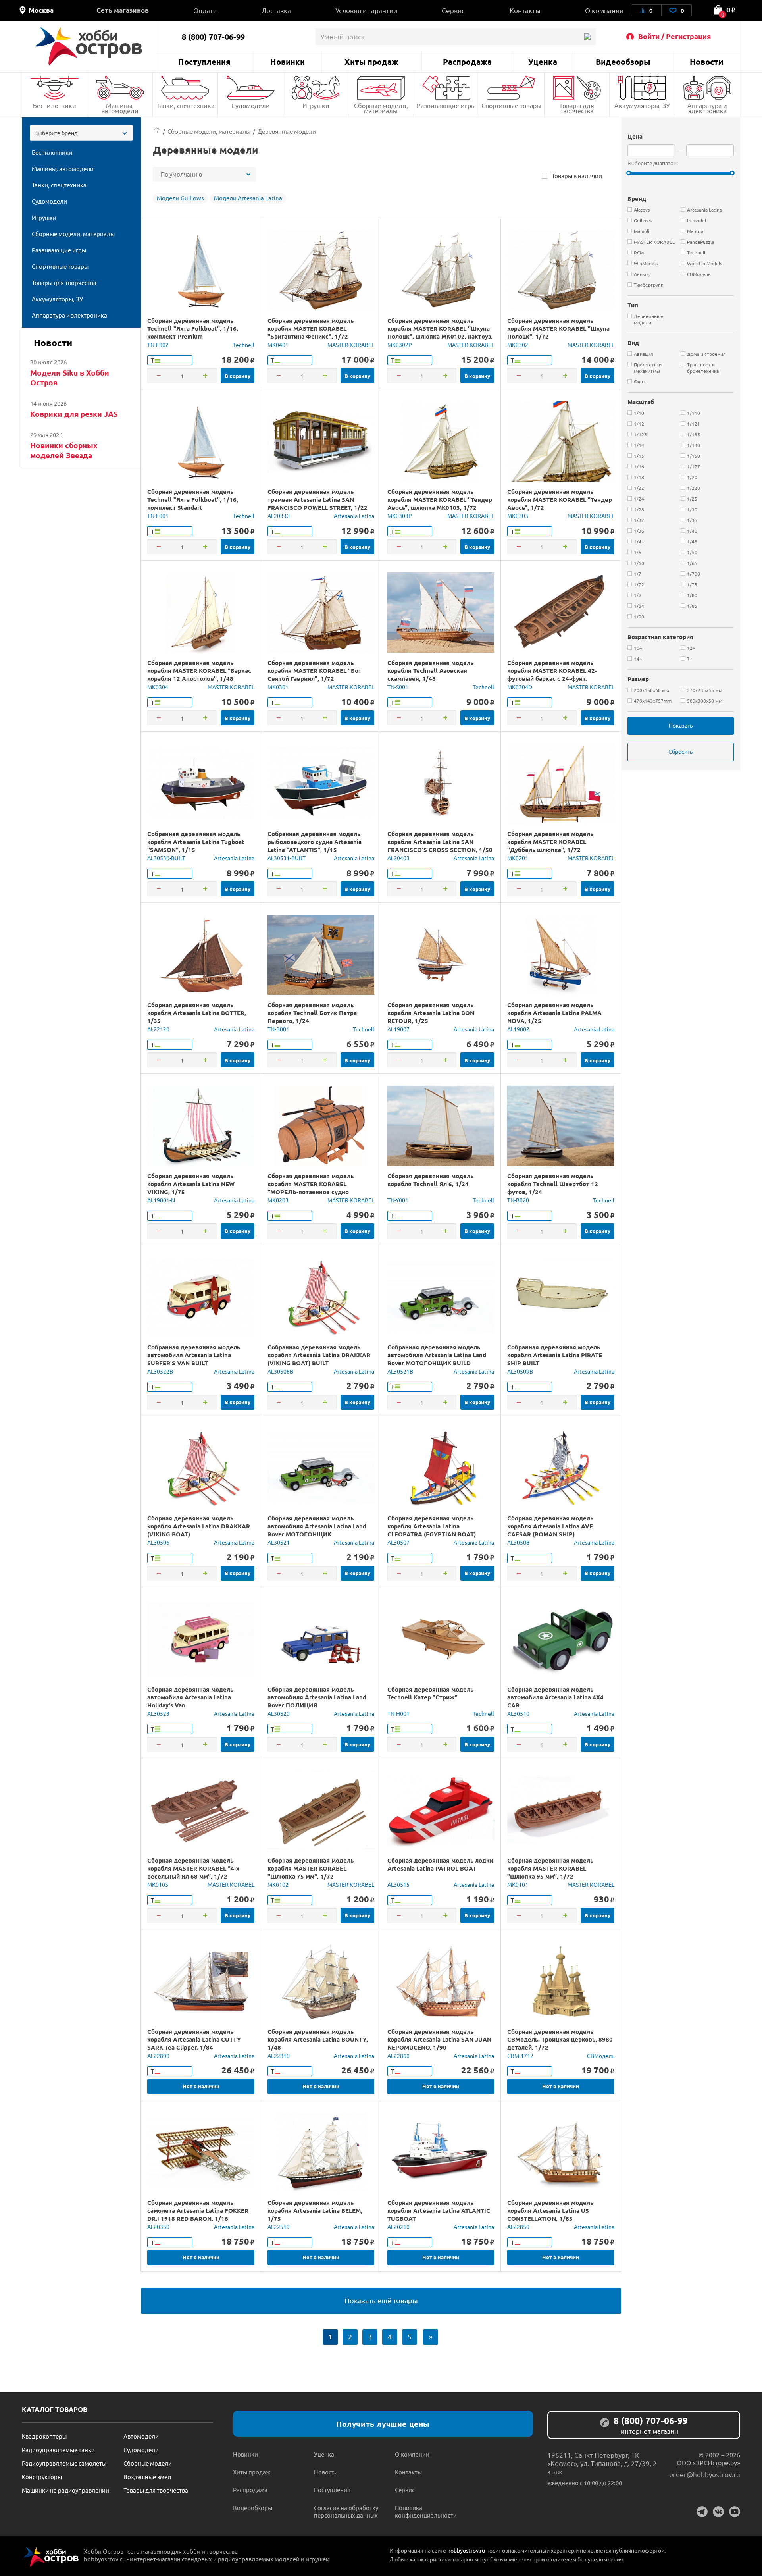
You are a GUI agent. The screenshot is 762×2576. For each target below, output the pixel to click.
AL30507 (398, 1542)
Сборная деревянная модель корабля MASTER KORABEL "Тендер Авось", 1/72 (560, 499)
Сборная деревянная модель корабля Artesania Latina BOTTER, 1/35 (197, 1013)
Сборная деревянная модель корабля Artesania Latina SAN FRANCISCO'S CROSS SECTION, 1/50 (440, 842)
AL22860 (398, 2056)
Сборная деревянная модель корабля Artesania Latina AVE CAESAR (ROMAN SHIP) (550, 1526)
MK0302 (518, 345)
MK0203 (278, 1200)
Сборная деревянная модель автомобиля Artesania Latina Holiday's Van (190, 1697)
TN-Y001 (398, 1200)
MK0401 (278, 345)
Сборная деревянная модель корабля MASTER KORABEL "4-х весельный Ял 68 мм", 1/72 (193, 1868)
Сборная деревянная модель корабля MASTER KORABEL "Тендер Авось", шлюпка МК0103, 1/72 (440, 499)
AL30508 (518, 1542)
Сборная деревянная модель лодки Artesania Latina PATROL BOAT (440, 1864)
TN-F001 (158, 516)
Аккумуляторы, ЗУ (642, 105)
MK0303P (400, 516)
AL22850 (518, 2227)
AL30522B (160, 1371)
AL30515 (398, 1884)
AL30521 (279, 1542)
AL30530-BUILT (166, 858)
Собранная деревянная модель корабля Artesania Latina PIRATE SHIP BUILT (555, 1355)
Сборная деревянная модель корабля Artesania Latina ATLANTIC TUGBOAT (439, 2210)
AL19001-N (161, 1200)
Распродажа (467, 62)
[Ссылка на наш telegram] (702, 2512)
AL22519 (279, 2227)
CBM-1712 (520, 2056)
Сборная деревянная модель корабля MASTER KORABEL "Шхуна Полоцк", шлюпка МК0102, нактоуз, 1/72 (440, 332)
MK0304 (158, 687)
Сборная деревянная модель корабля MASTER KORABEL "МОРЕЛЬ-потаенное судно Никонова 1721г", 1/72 (311, 1188)
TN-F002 (158, 345)
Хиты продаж (371, 62)
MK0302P (400, 345)
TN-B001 (278, 1029)
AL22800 (158, 2056)
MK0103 (158, 1884)
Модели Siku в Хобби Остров (70, 378)
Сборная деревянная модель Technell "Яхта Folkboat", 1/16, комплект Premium (193, 328)
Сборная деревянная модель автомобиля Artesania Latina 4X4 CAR (555, 1697)
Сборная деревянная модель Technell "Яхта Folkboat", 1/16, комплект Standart (193, 499)
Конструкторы (42, 2477)
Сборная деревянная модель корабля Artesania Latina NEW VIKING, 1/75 (191, 1184)
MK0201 (518, 858)
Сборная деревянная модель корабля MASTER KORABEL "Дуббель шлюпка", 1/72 (550, 842)
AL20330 (279, 516)
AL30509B (520, 1371)
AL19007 (398, 1029)
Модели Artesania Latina (248, 198)
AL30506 (158, 1542)
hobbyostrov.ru (466, 2550)
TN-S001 (398, 687)
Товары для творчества (577, 108)
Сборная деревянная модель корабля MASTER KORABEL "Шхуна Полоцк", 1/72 (558, 328)
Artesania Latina (354, 516)
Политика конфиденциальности (426, 2511)
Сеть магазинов (123, 10)
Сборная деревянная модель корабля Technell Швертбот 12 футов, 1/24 (553, 1184)
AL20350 (158, 2227)
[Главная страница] (157, 131)
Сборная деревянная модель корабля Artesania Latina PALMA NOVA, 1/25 (554, 1013)
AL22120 (158, 1029)
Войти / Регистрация (675, 36)
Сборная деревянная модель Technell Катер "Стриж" (430, 1693)
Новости (706, 62)
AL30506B (280, 1371)
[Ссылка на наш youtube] (735, 2512)
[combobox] (81, 133)
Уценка (543, 62)
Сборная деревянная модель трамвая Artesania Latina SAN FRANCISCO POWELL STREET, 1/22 (317, 499)
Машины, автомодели (120, 108)
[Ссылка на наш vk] (718, 2512)
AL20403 (398, 858)
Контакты (525, 10)
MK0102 (278, 1884)
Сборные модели (148, 2463)
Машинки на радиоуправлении (65, 2490)
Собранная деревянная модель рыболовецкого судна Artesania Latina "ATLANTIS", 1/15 (315, 842)
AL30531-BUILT (287, 858)
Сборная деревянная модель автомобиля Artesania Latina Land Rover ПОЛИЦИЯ (317, 1697)
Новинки (288, 62)
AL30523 (158, 1713)
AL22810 (279, 2056)
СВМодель (601, 2056)
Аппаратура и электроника (707, 108)
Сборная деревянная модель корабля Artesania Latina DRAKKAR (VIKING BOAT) (199, 1526)
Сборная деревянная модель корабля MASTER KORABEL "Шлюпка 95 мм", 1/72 (550, 1868)
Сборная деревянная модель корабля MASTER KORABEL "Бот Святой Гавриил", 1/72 (315, 670)
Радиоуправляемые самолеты (64, 2463)
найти (587, 37)
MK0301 (278, 687)
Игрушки (316, 105)
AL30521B (400, 1371)
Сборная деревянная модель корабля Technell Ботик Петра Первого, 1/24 (312, 1013)
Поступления (204, 62)
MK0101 (518, 1884)
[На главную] (89, 46)
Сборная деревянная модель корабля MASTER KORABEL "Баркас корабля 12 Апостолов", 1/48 (199, 670)
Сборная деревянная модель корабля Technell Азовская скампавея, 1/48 (430, 670)
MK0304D (520, 687)
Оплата (205, 10)
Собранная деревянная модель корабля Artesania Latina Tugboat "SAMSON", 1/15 (196, 842)
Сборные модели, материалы (381, 108)
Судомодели (251, 105)
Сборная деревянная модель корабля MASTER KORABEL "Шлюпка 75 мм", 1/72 (311, 1868)
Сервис (453, 10)
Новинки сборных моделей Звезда (64, 450)
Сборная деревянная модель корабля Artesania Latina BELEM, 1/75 (315, 2210)
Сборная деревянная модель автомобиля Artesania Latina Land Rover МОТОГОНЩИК (317, 1526)
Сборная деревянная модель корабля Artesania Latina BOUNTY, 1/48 (318, 2039)
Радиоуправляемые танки (58, 2450)
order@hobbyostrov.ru (705, 2474)
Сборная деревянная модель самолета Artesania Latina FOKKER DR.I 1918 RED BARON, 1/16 (198, 2210)
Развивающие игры (446, 105)
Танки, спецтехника (185, 105)
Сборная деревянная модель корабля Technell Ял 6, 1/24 (430, 1180)
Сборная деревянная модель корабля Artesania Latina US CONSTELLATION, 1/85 (550, 2210)
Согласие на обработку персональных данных (346, 2511)
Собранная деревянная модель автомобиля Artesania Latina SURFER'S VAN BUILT (194, 1355)
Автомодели (141, 2436)
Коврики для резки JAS (74, 414)
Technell (244, 345)
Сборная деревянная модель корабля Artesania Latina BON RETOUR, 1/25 (431, 1013)
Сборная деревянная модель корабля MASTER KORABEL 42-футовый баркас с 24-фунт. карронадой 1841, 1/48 (552, 674)
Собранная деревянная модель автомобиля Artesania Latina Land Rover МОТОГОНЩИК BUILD (437, 1355)
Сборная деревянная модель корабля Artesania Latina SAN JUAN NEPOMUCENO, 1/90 (439, 2039)
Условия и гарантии (366, 10)
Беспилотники (55, 105)
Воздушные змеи (147, 2477)
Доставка (276, 10)
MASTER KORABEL (351, 345)
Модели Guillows (180, 198)
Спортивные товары (511, 105)
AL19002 (518, 1029)
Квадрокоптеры (44, 2436)
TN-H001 (398, 1713)
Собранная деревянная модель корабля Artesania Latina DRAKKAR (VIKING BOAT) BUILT (319, 1355)
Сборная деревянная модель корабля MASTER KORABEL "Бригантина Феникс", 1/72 (311, 328)
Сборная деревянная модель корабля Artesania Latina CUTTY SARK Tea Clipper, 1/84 (194, 2039)
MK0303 (518, 516)
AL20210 (398, 2227)
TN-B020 (518, 1200)
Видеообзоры (623, 62)
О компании (604, 10)
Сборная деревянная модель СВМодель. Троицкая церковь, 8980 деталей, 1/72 (560, 2039)
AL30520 (279, 1713)
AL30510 (518, 1713)
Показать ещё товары (381, 2300)
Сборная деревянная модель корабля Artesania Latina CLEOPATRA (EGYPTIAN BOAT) (432, 1526)
